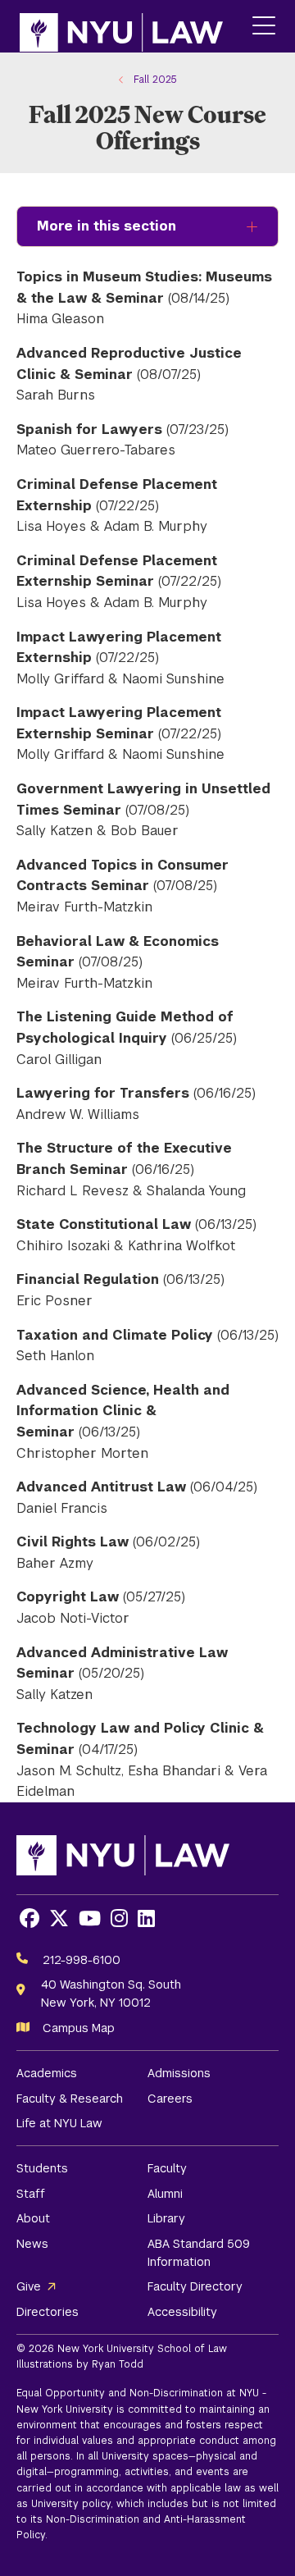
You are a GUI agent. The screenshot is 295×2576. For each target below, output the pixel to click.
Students (42, 2168)
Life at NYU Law (59, 2123)
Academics (47, 2073)
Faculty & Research (70, 2099)
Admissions (179, 2073)
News (32, 2244)
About (33, 2218)
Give (29, 2286)
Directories (48, 2312)
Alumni (165, 2194)
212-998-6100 (82, 1960)
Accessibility (182, 2312)
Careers (170, 2099)
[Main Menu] (264, 27)
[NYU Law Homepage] (121, 26)
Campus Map (79, 2028)
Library (166, 2218)
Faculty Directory (195, 2286)
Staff (31, 2194)
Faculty (167, 2168)
